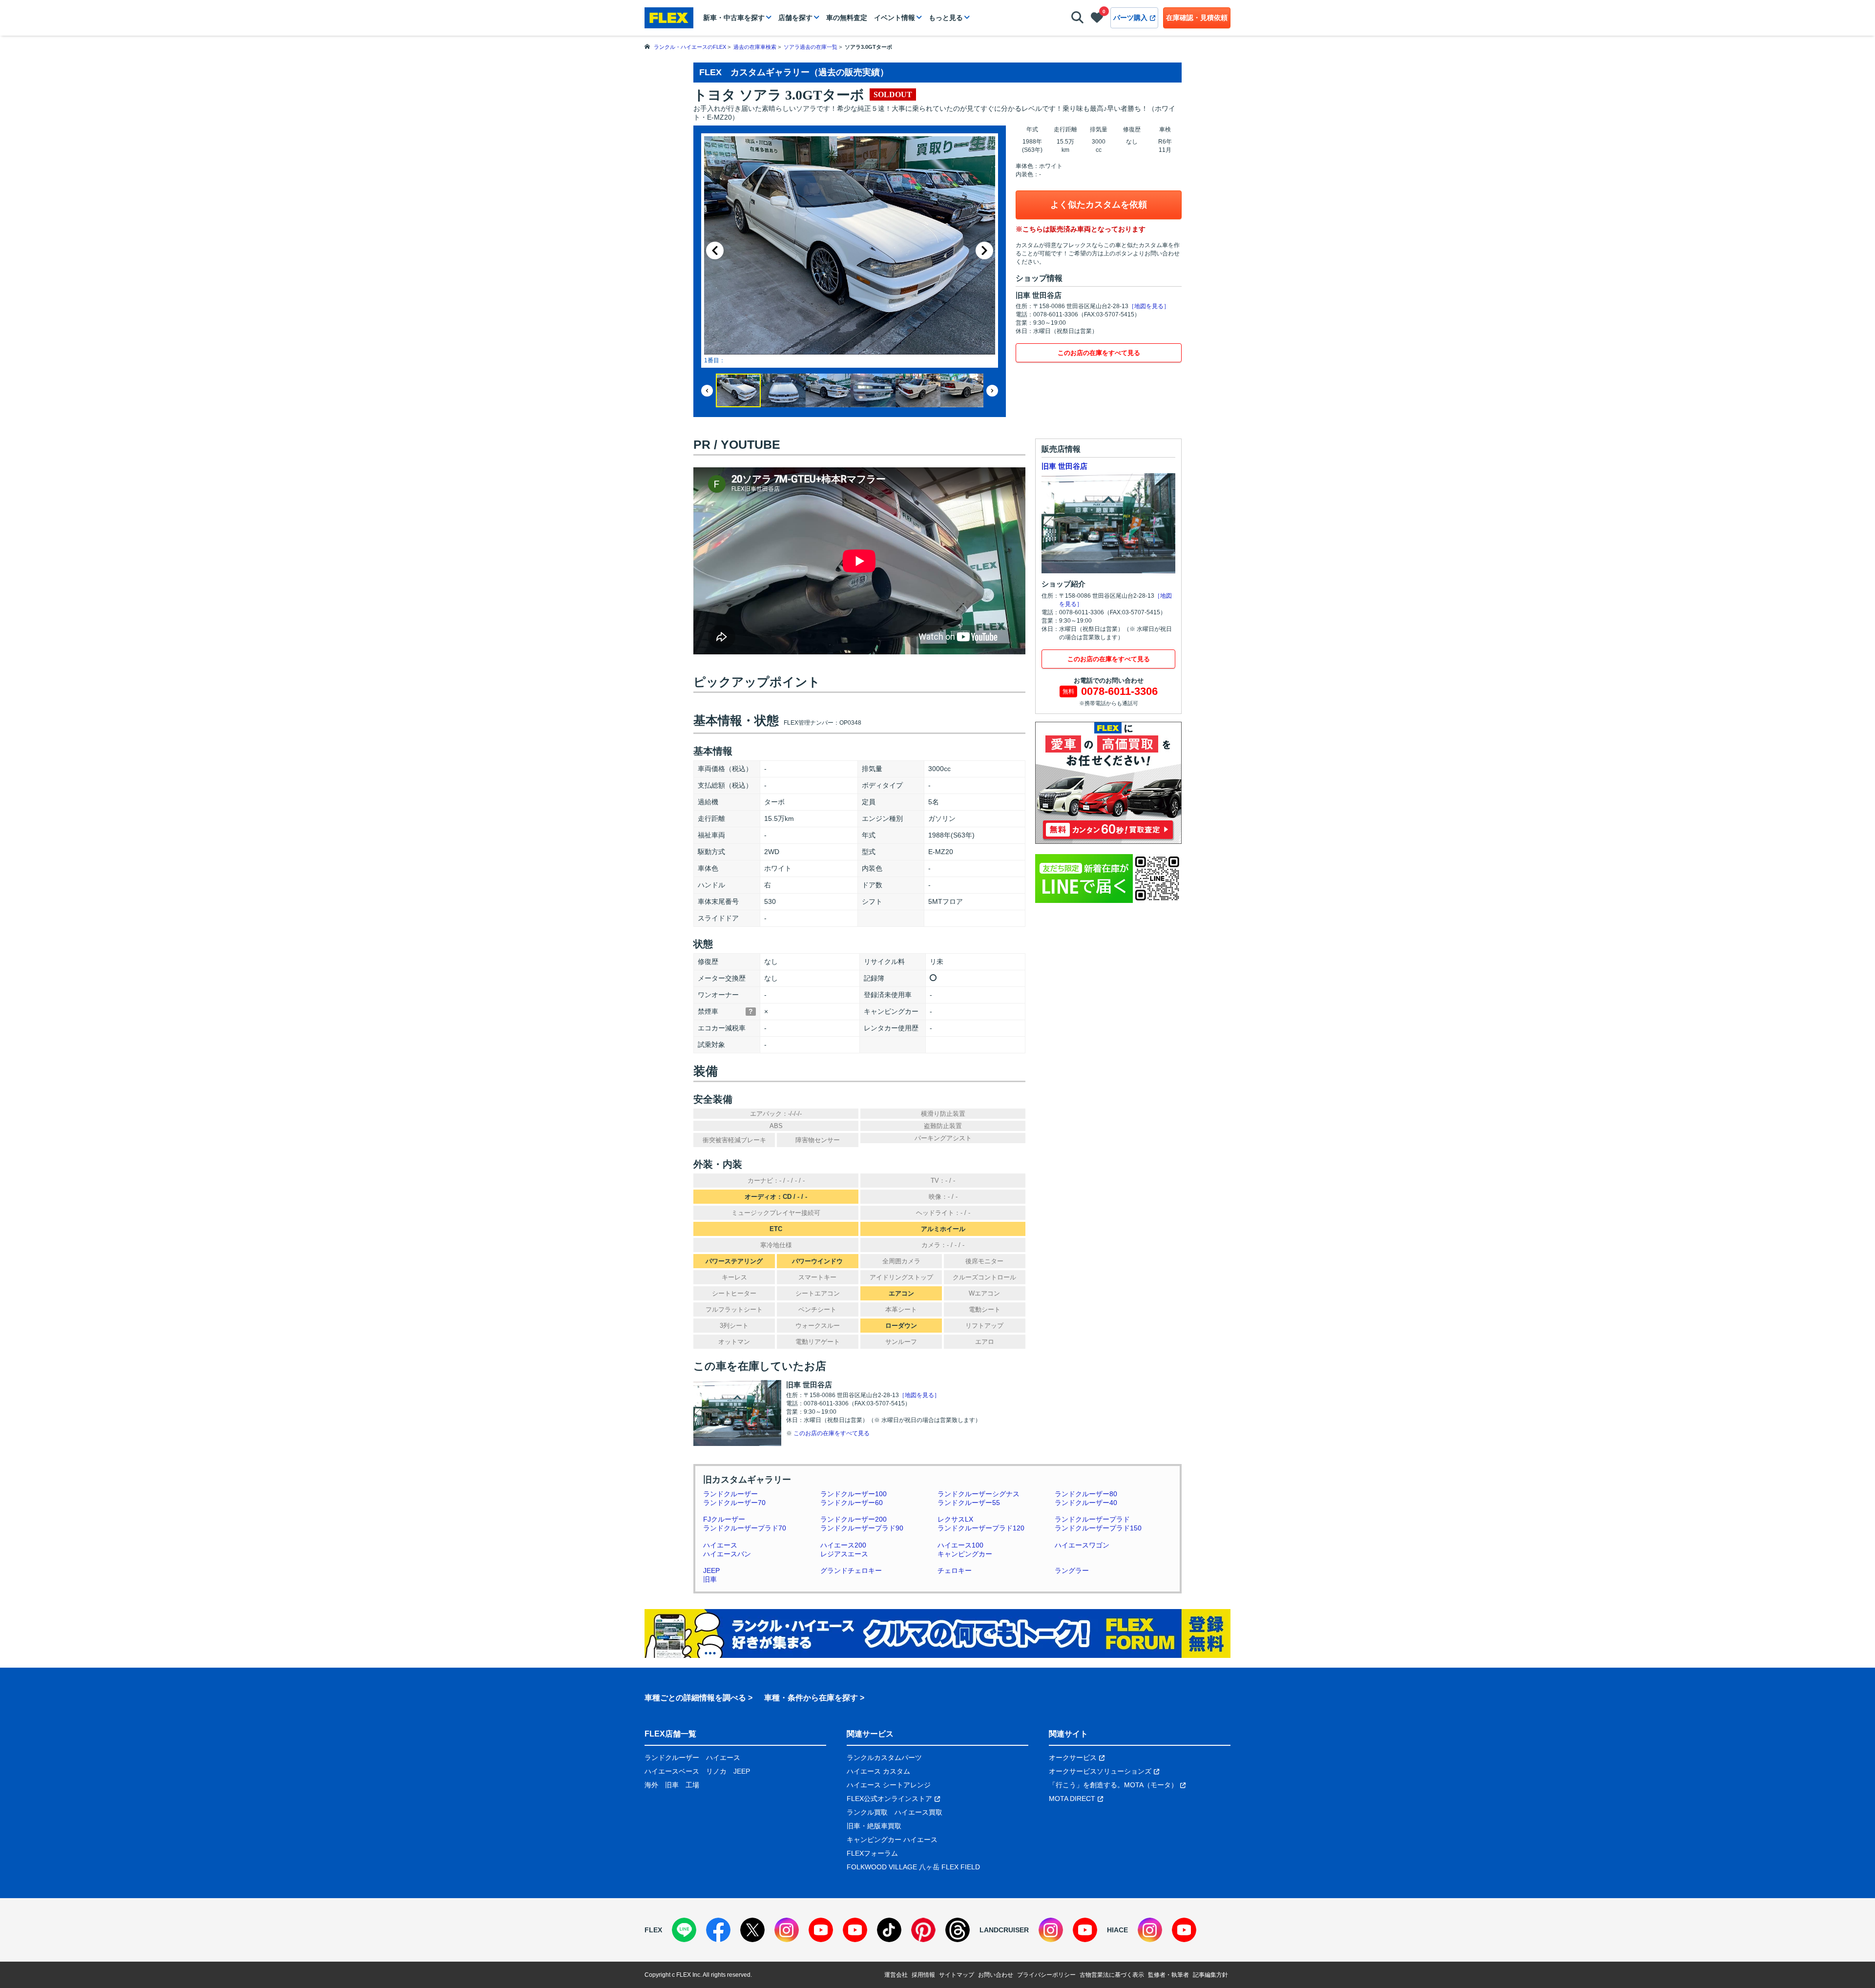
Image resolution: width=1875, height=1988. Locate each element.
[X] (752, 1930)
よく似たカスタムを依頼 (1099, 205)
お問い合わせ (996, 1975)
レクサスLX (955, 1519)
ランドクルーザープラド (1092, 1519)
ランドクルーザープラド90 (862, 1528)
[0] (1097, 20)
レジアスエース (844, 1554)
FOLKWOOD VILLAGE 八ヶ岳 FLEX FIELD (913, 1867)
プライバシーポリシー (1046, 1975)
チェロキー (955, 1570)
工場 (692, 1785)
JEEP (711, 1570)
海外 (651, 1785)
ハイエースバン (727, 1554)
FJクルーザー (724, 1519)
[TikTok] (889, 1930)
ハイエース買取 (918, 1812)
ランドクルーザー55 (969, 1503)
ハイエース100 (960, 1545)
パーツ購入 (1130, 18)
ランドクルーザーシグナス (979, 1494)
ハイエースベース (672, 1771)
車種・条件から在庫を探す (811, 1698)
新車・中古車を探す (734, 18)
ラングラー (1072, 1570)
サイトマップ (957, 1975)
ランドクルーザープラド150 (1098, 1528)
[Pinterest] (923, 1930)
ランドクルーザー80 (1086, 1494)
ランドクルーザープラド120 (981, 1528)
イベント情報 (895, 18)
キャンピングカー (965, 1554)
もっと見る (946, 18)
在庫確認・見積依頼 (1197, 18)
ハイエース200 (843, 1545)
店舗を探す (795, 18)
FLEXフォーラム (872, 1853)
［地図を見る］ (1149, 306)
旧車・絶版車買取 (874, 1826)
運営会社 (896, 1975)
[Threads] (958, 1930)
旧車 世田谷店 (1064, 466)
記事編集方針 (1210, 1975)
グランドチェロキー (851, 1570)
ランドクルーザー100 (854, 1494)
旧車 (710, 1579)
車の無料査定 (847, 18)
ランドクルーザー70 (734, 1503)
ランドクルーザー (730, 1494)
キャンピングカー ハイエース (892, 1840)
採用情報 (923, 1975)
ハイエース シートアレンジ (889, 1785)
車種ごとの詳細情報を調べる (695, 1698)
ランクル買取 (867, 1812)
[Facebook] (718, 1930)
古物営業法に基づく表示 (1112, 1975)
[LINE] (684, 1930)
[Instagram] (787, 1930)
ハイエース (720, 1545)
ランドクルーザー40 (1086, 1503)
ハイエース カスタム (878, 1771)
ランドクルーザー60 (852, 1503)
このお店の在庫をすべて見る (1099, 353)
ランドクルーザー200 (854, 1519)
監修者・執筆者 (1168, 1975)
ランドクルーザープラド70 (745, 1528)
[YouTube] (821, 1930)
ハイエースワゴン (1082, 1545)
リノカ (716, 1771)
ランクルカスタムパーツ (884, 1758)
